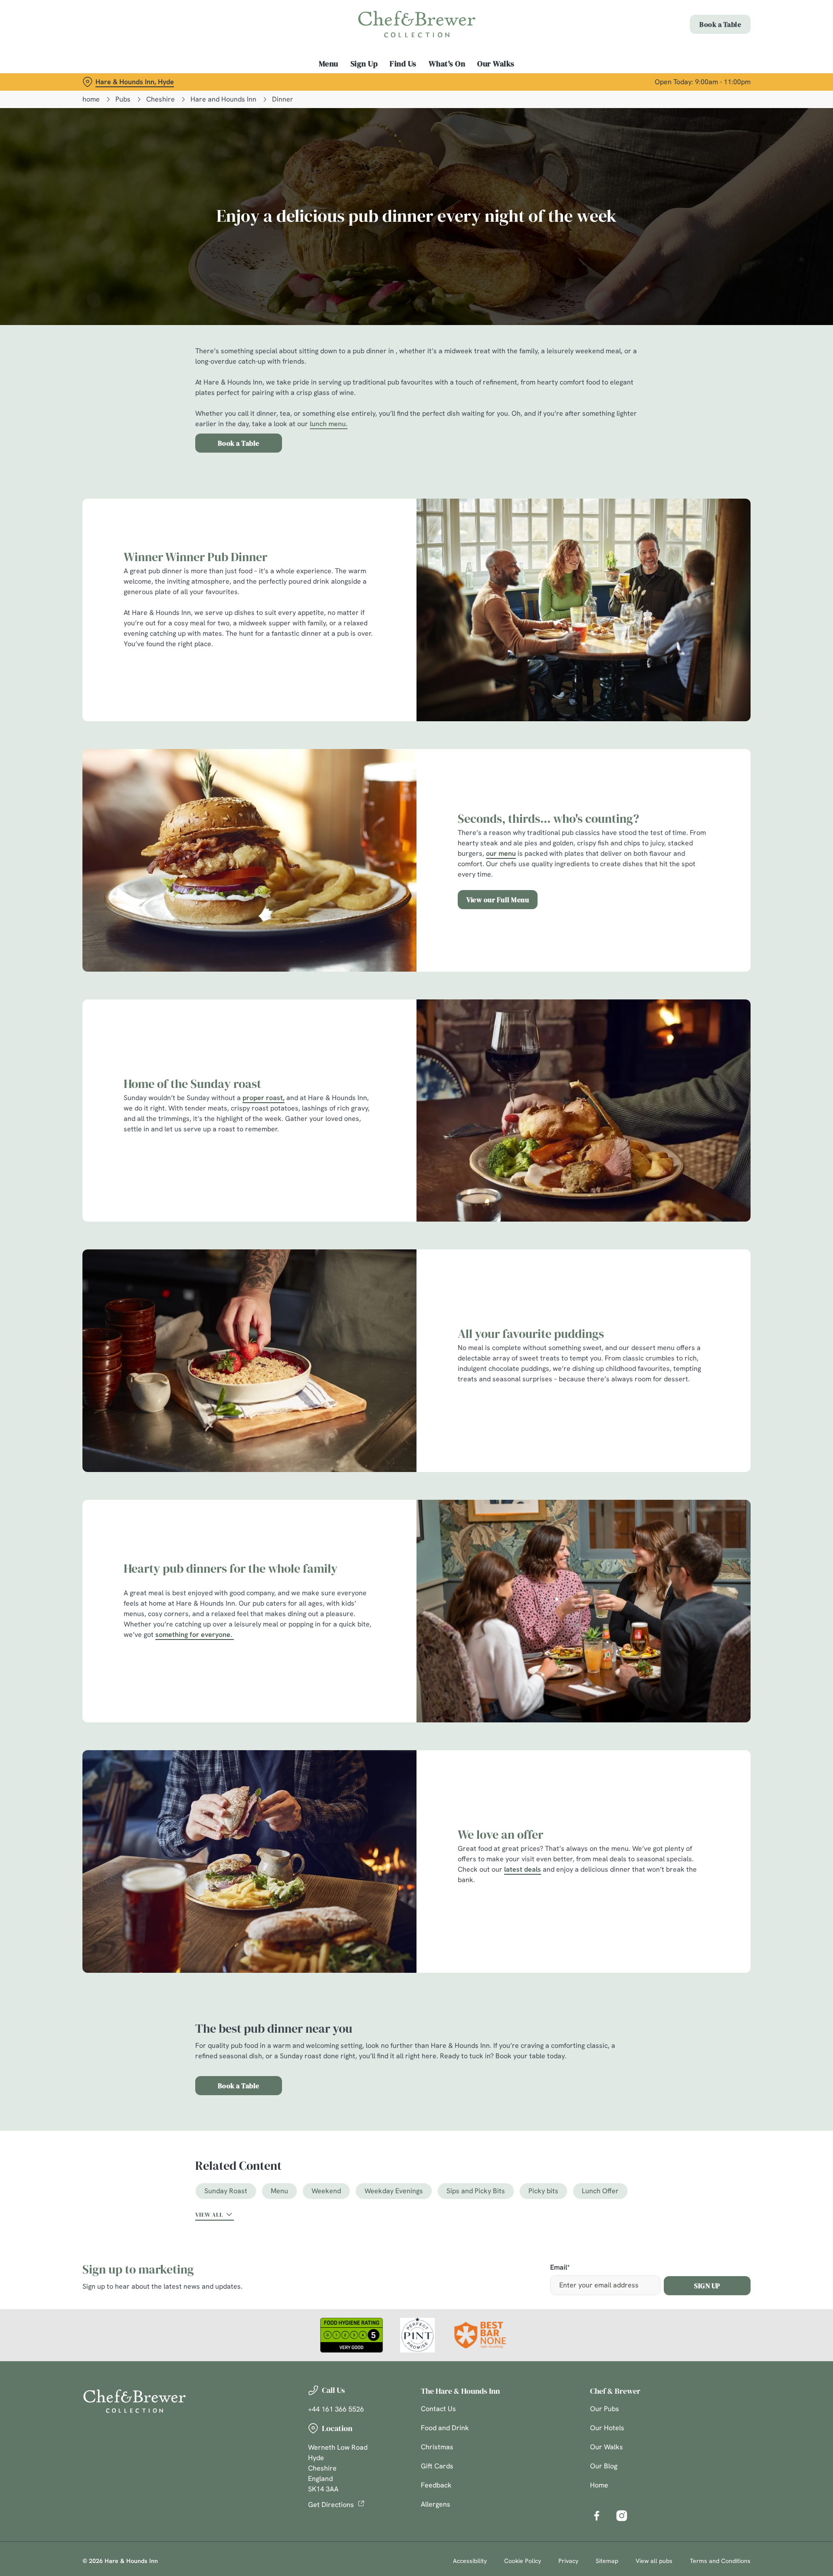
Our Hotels (607, 2428)
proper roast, (264, 1098)
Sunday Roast (226, 2191)
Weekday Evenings (394, 2191)
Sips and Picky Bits (476, 2191)
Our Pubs (605, 2409)
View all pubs (654, 2561)
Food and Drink (445, 2428)
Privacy (568, 2561)
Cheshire (161, 99)
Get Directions (331, 2505)
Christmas (437, 2447)
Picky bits (543, 2191)
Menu (279, 2191)
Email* (560, 2268)
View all (209, 2215)
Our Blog (604, 2466)
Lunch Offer (600, 2191)
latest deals (523, 1869)
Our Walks (607, 2447)
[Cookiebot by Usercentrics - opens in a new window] (115, 81)
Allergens (436, 2504)
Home (599, 2485)
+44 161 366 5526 (336, 2409)
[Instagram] (622, 2516)
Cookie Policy (523, 2561)
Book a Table (239, 443)
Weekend (326, 2191)
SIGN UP (707, 2286)
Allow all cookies (702, 23)
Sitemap (607, 2561)
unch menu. (330, 424)
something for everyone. (194, 1635)
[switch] (308, 80)
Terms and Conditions (720, 2561)
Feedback (436, 2485)
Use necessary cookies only (702, 51)
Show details (511, 80)
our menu (501, 853)
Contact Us (438, 2409)
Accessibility (470, 2561)
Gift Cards (437, 2466)
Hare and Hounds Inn (223, 99)
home (91, 99)
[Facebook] (597, 2516)
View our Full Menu (498, 900)
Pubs (123, 99)
